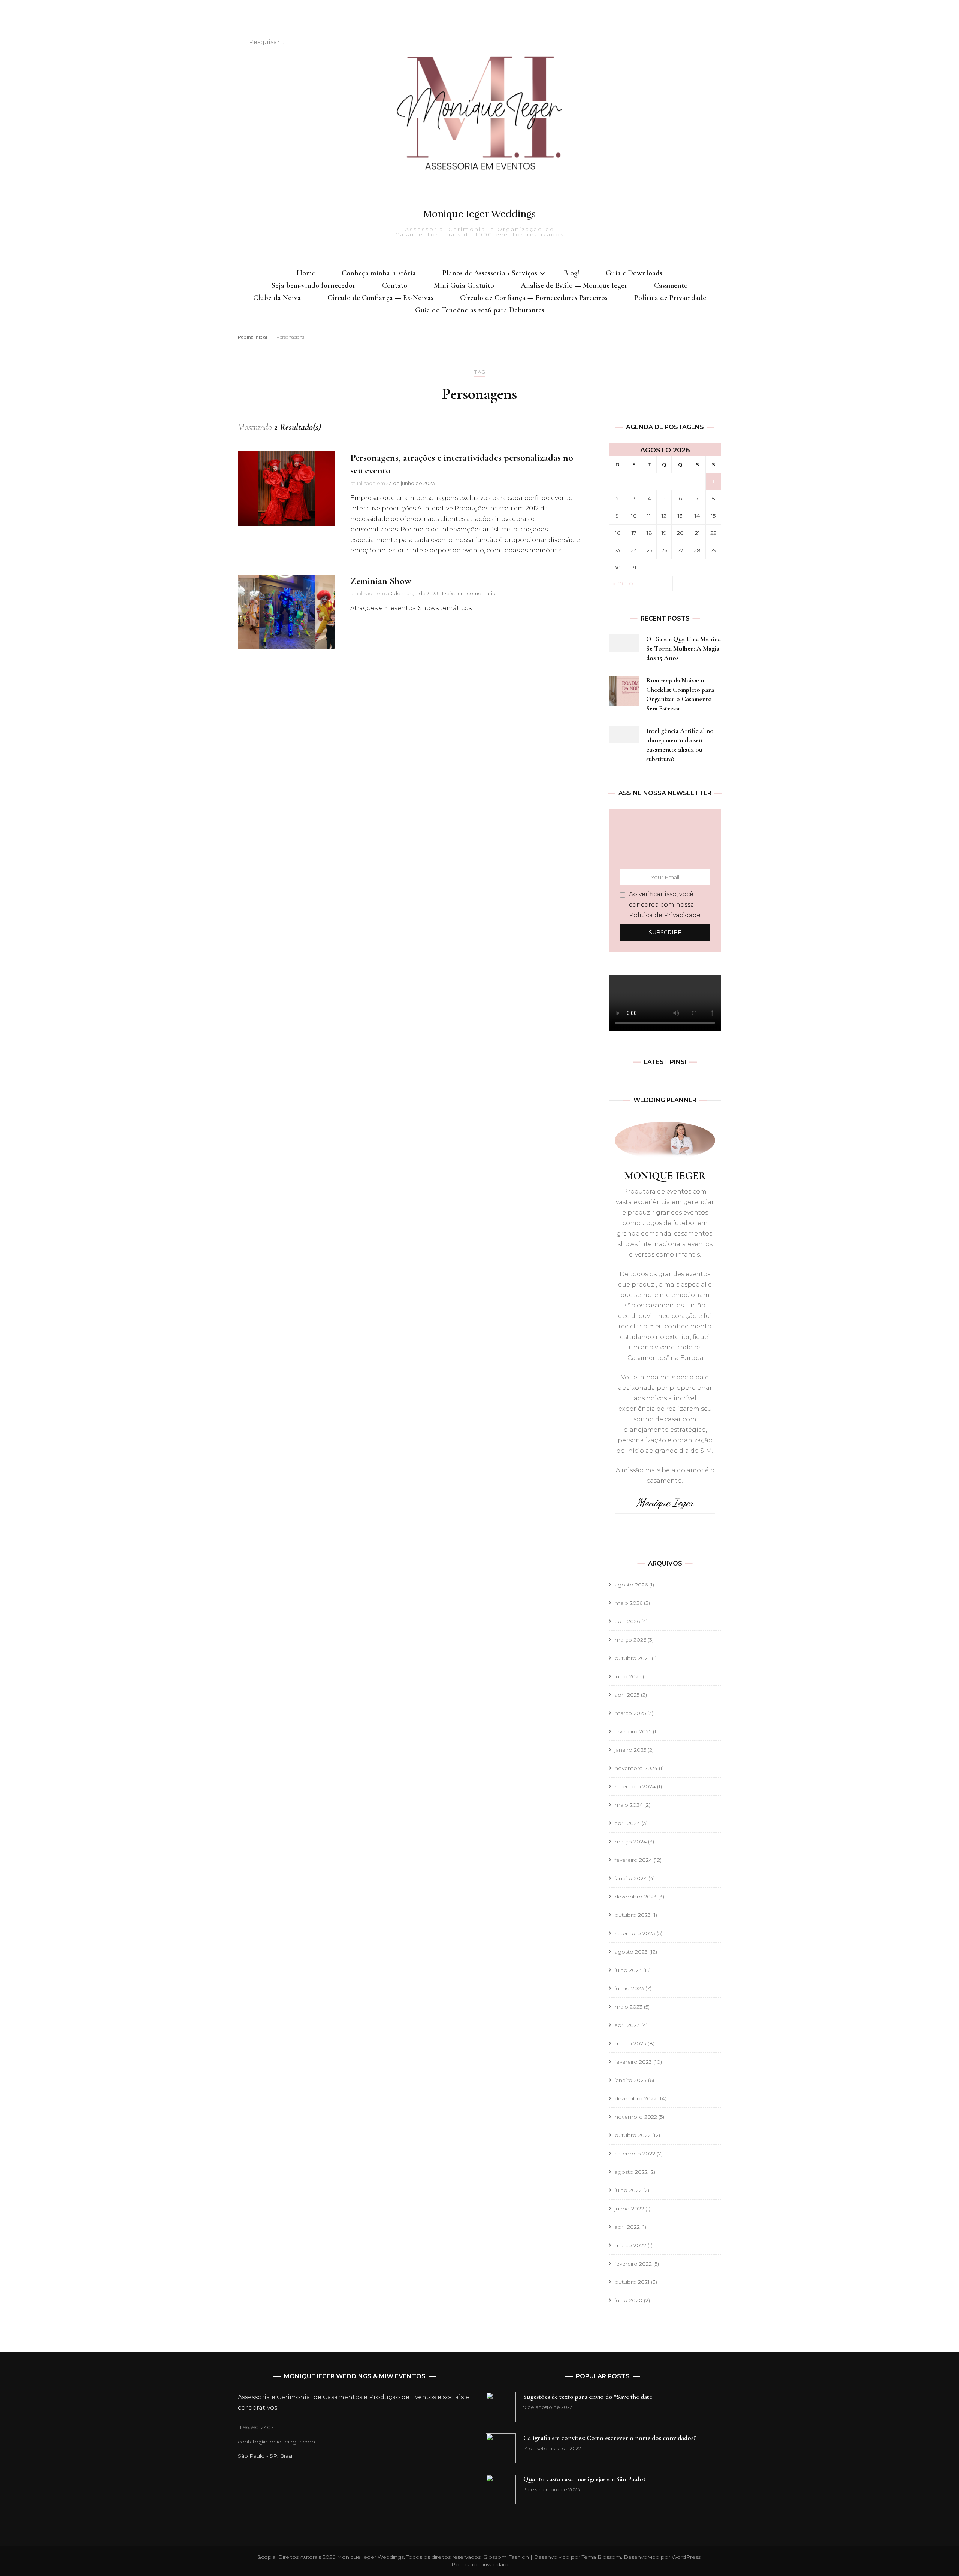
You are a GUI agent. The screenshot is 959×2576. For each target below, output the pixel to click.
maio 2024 (629, 1805)
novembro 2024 (636, 1768)
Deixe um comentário (469, 593)
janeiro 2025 (630, 1750)
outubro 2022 (633, 2135)
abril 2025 (627, 1695)
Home (306, 273)
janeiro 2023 (631, 2080)
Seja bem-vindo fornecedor (314, 285)
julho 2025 (628, 1676)
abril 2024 (627, 1823)
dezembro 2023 (636, 1897)
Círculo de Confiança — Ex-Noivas (380, 298)
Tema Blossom (601, 2557)
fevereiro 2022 (633, 2264)
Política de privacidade (481, 2564)
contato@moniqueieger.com (276, 2442)
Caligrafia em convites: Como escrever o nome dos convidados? (610, 2438)
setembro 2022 (635, 2154)
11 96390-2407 (256, 2427)
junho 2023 (629, 1988)
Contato (395, 285)
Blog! (571, 273)
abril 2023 (627, 2025)
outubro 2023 (633, 1915)
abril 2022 (627, 2227)
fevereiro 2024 (633, 1860)
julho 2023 (628, 1970)
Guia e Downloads (634, 273)
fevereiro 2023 (633, 2062)
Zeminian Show (381, 581)
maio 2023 (629, 2007)
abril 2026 (627, 1621)
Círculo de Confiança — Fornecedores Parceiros (534, 298)
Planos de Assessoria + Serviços (490, 273)
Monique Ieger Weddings (479, 214)
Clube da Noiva (277, 298)
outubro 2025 (633, 1658)
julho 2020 (629, 2300)
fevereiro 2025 (633, 1731)
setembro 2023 (635, 1933)
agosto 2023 (631, 1952)
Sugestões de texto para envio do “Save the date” (589, 2397)
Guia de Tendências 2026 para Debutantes (480, 310)
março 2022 (630, 2245)
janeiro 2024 (631, 1878)
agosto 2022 (631, 2172)
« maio (623, 583)
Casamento (671, 285)
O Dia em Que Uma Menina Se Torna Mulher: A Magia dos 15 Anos (683, 648)
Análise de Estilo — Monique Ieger (574, 285)
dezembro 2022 (636, 2098)
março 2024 (631, 1842)
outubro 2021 (632, 2282)
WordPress (686, 2557)
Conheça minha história (379, 273)
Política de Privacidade (670, 298)
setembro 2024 (635, 1786)
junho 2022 (629, 2209)
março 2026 (630, 1640)
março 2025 (630, 1713)
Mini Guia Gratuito (464, 285)
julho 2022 (628, 2190)
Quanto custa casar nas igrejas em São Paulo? (585, 2479)
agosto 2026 (631, 1585)
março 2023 (630, 2043)
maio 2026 (629, 1603)
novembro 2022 (636, 2117)
